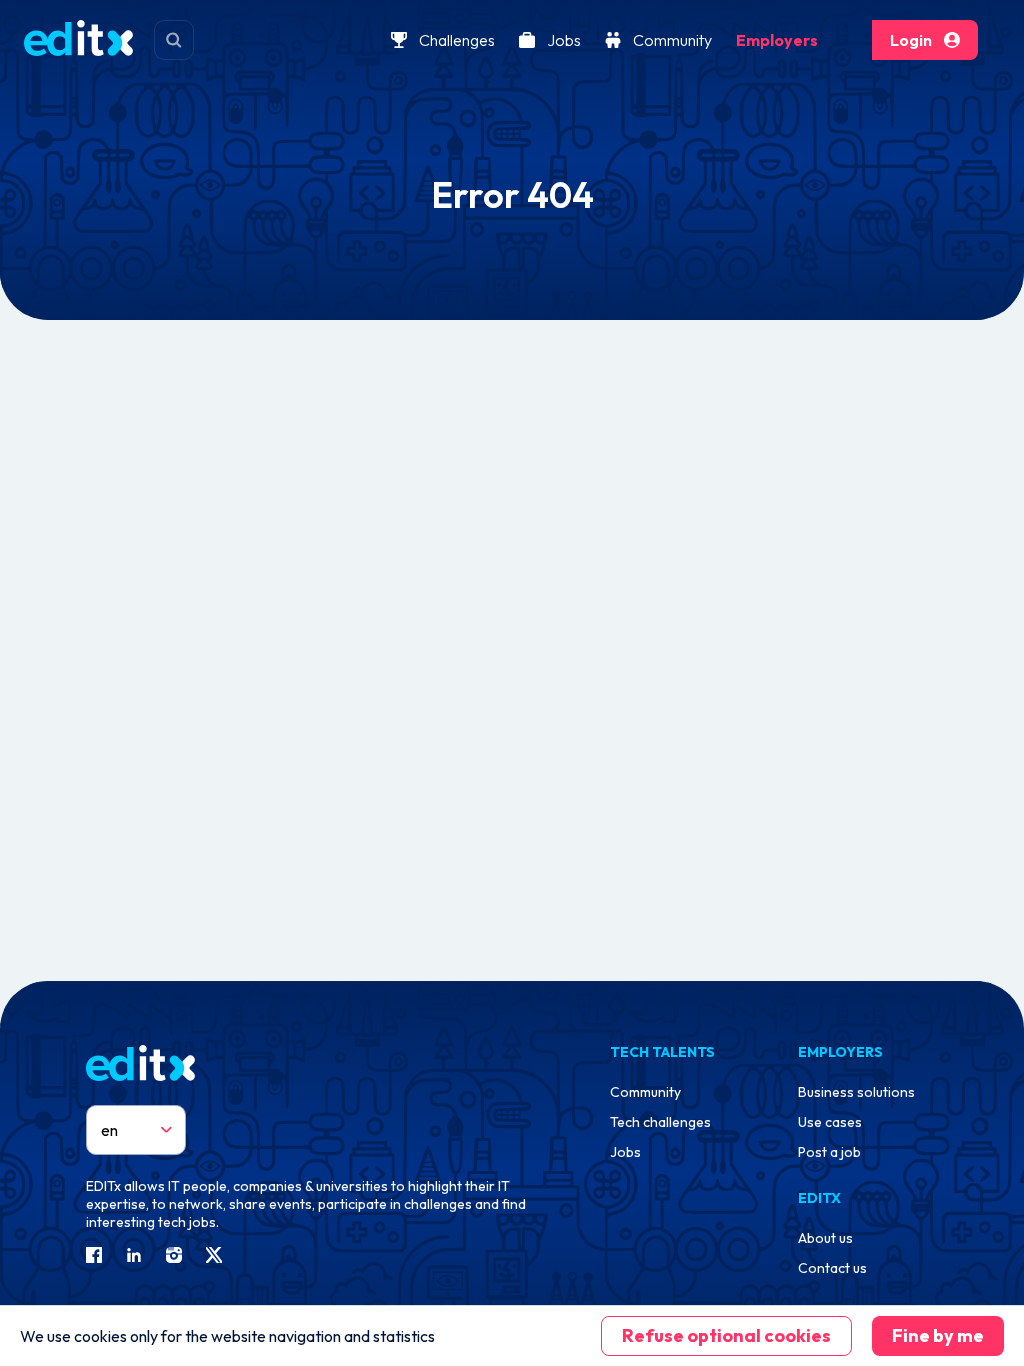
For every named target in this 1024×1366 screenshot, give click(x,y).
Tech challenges (660, 1122)
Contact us (832, 1268)
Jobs (564, 40)
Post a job (829, 1152)
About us (825, 1238)
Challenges (457, 40)
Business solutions (856, 1092)
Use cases (830, 1122)
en (109, 1130)
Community (672, 40)
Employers (777, 40)
